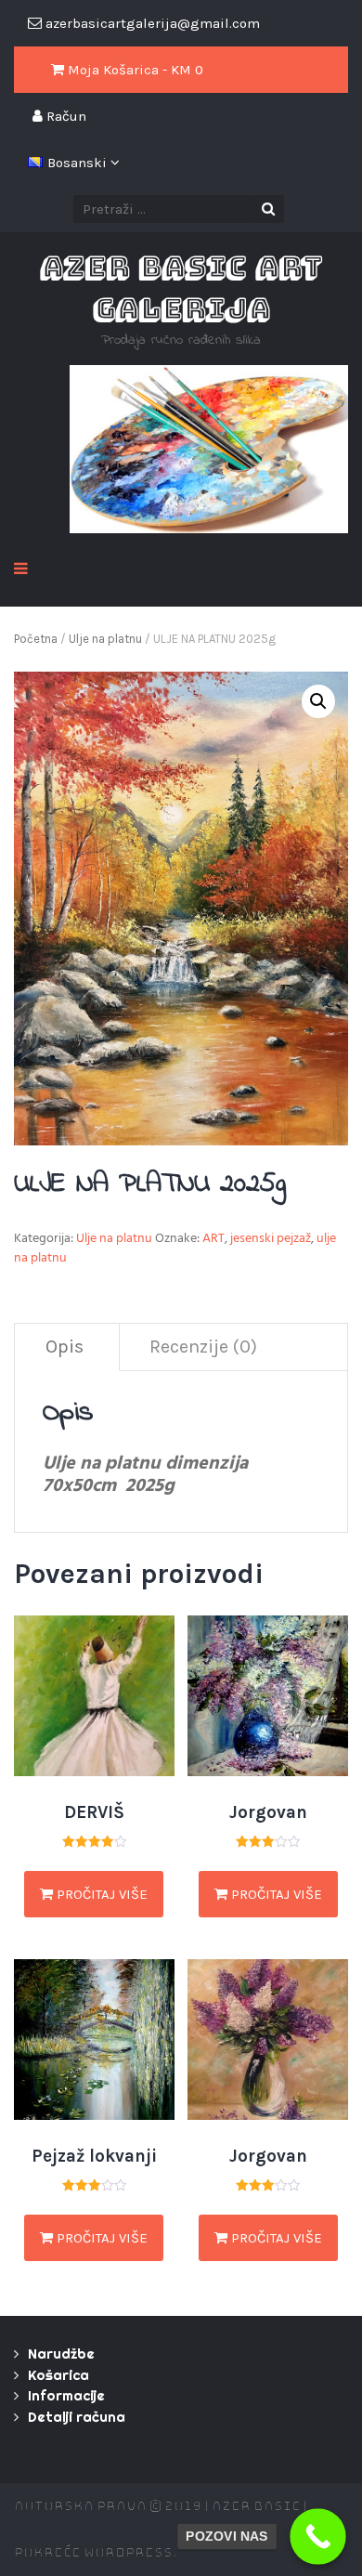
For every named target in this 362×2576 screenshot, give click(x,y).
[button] (318, 701)
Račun (65, 116)
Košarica (58, 2375)
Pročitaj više (100, 1894)
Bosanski (79, 163)
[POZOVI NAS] (318, 2537)
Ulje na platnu (105, 639)
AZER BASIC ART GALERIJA (181, 288)
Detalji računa (77, 2417)
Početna (36, 639)
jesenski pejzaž (271, 1240)
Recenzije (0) (203, 1347)
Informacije (66, 2395)
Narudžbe (61, 2354)
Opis (65, 1347)
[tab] (65, 1347)
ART (213, 1240)
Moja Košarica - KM (134, 70)
